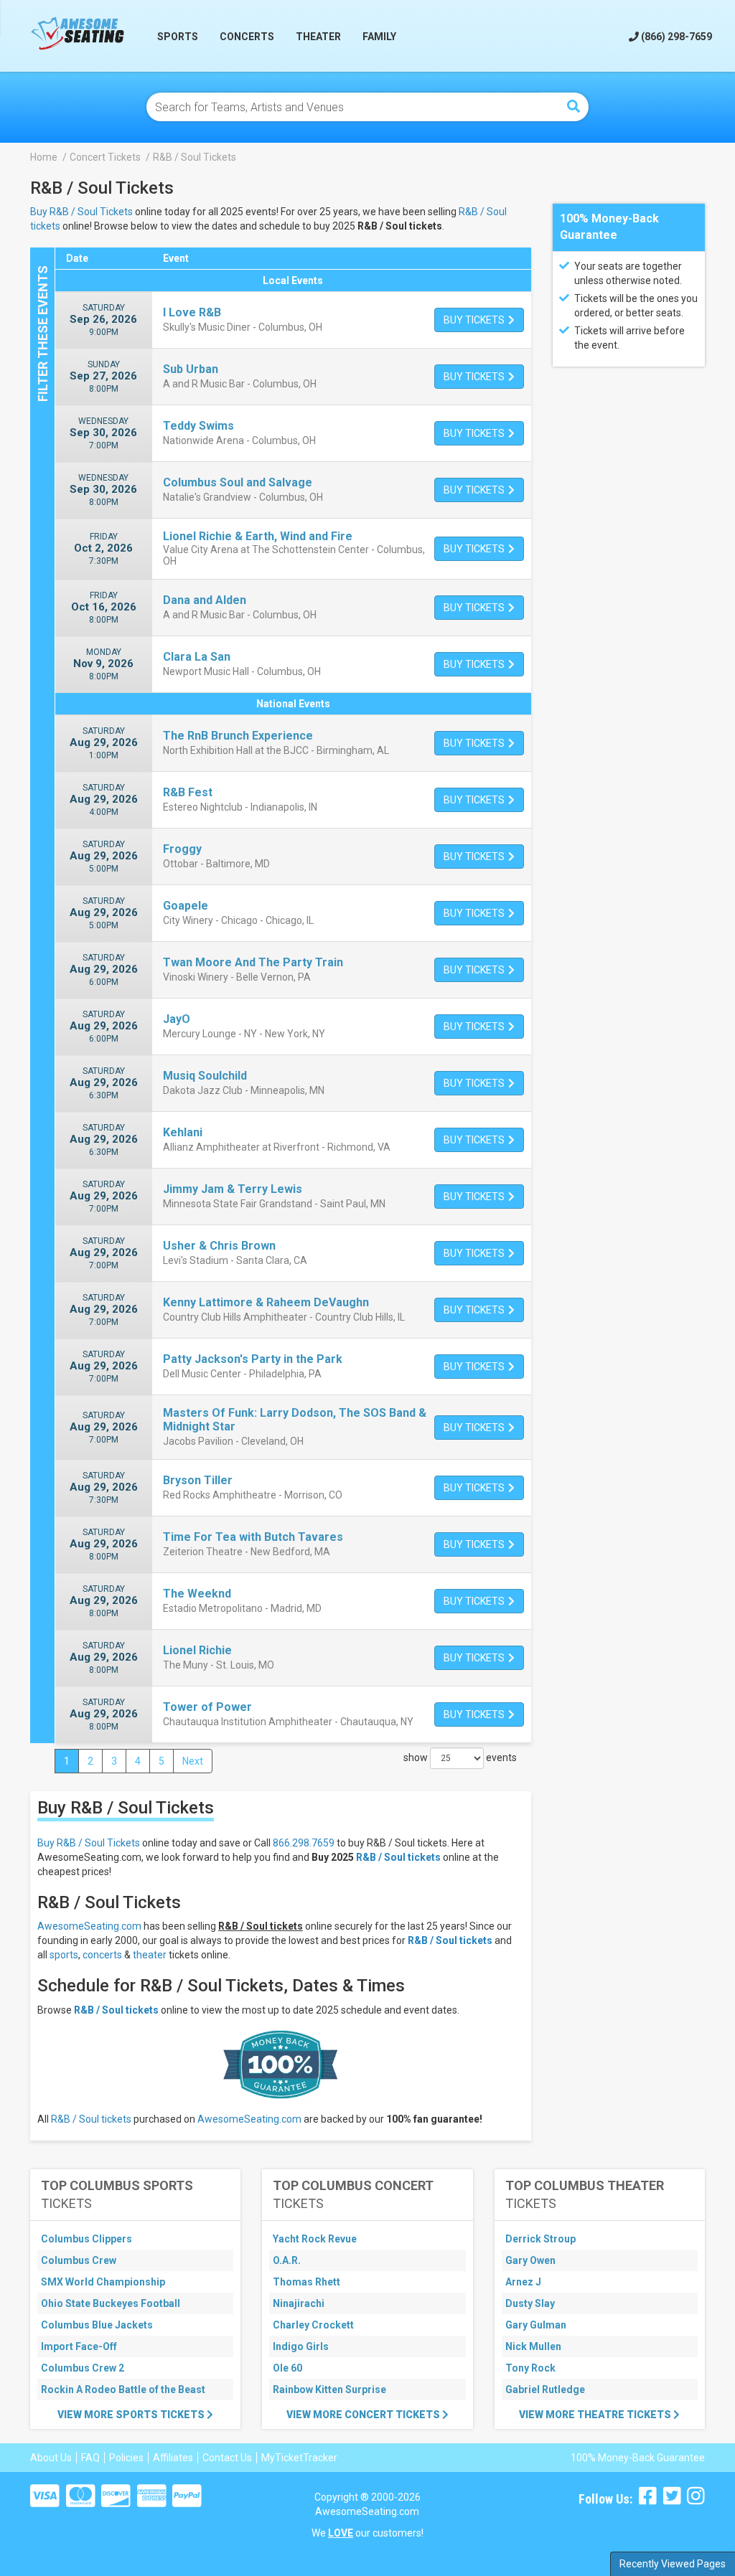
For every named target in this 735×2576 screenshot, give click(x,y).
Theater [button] (318, 37)
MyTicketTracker (299, 2458)
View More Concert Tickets (364, 2415)
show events (460, 1758)
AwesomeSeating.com (89, 1926)
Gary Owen (530, 2260)
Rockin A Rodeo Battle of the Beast (123, 2389)
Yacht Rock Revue (315, 2239)
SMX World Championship (103, 2282)
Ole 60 (287, 2368)
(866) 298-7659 (675, 37)
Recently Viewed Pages (673, 2564)
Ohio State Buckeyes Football (111, 2303)
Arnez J (523, 2282)
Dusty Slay (530, 2303)
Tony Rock (530, 2368)
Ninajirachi (299, 2303)
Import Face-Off (79, 2346)
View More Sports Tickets (132, 2415)
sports (64, 1955)
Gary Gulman (536, 2325)
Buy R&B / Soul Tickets (81, 212)
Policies (126, 2458)
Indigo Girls (301, 2346)
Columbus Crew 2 (83, 2368)
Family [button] (379, 37)
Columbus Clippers (86, 2239)
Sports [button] (178, 37)
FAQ (90, 2458)
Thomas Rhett (306, 2282)
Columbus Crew (79, 2260)
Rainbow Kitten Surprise (329, 2389)
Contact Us (227, 2458)
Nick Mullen (533, 2346)
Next (193, 1761)
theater (150, 1955)
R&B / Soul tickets (398, 1857)
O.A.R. (287, 2260)
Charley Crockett (313, 2325)
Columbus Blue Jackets (97, 2325)
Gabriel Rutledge (545, 2389)
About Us (51, 2458)
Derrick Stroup (540, 2239)
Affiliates (173, 2458)
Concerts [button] (247, 37)
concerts (102, 1955)
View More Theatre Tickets (596, 2415)
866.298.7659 (304, 1843)
